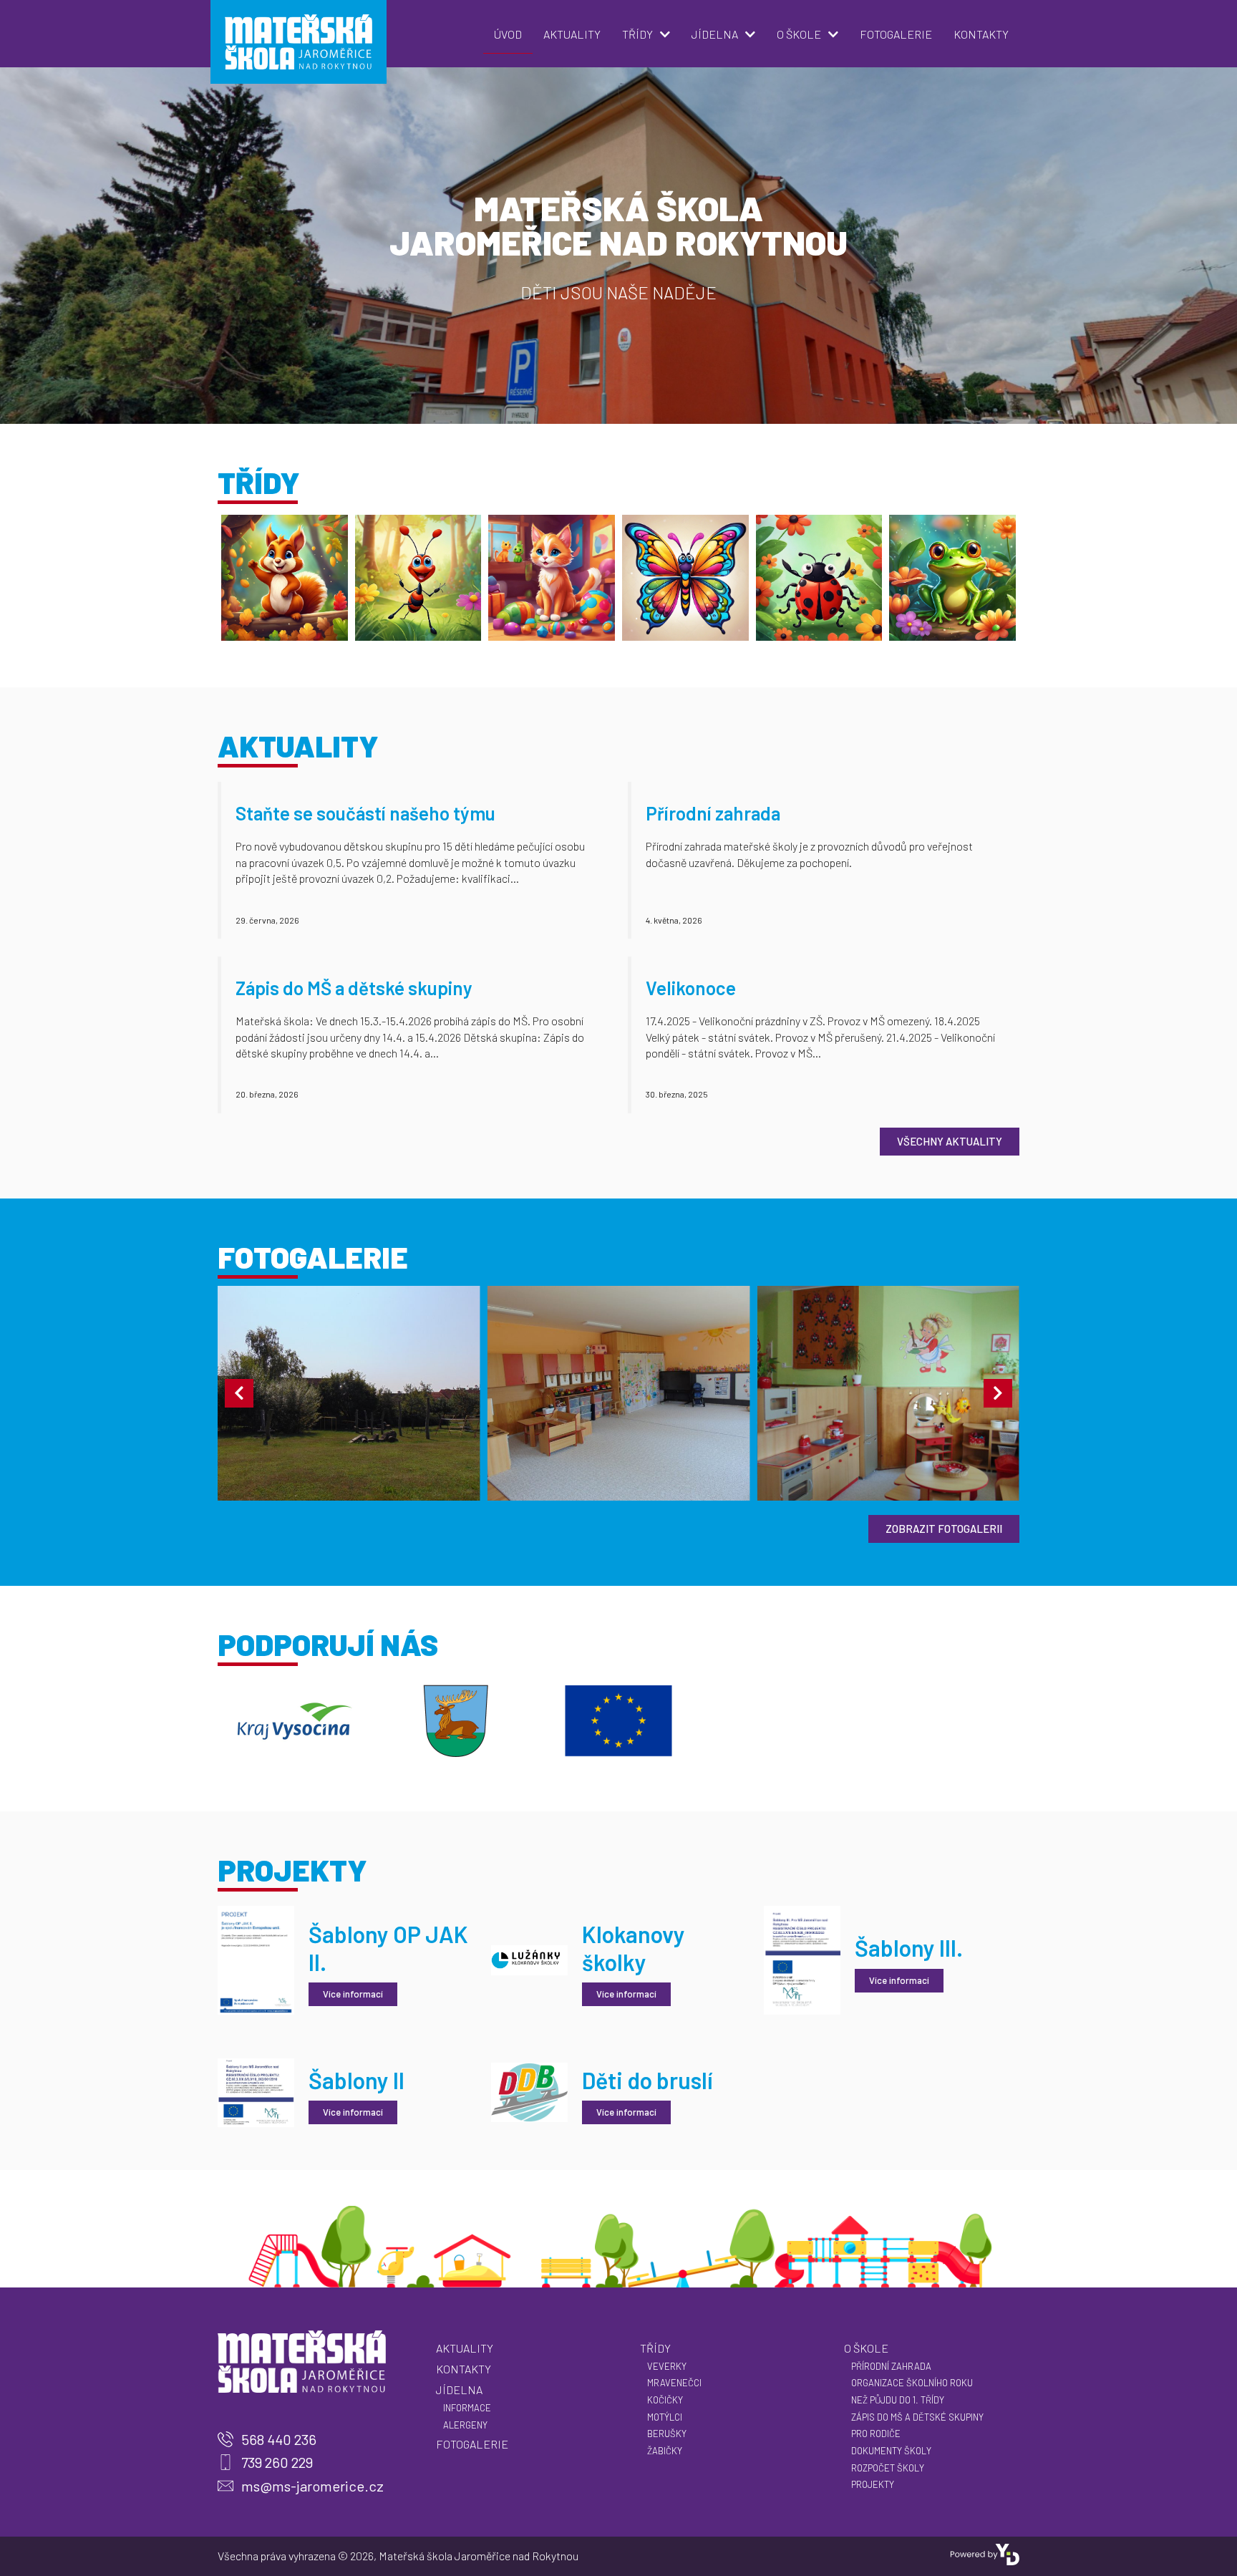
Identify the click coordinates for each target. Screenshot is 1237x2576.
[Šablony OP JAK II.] (256, 1958)
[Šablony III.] (802, 1958)
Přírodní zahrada (713, 813)
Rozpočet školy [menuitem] (888, 2468)
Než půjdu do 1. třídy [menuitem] (898, 2400)
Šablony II (356, 2080)
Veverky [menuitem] (667, 2366)
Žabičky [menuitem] (665, 2451)
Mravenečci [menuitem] (674, 2383)
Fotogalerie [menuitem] (896, 34)
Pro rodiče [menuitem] (876, 2434)
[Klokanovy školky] (529, 1958)
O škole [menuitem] (799, 34)
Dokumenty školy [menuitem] (891, 2451)
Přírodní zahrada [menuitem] (891, 2366)
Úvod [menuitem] (508, 34)
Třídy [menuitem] (637, 34)
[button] (239, 1393)
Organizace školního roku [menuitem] (912, 2383)
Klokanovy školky (634, 1947)
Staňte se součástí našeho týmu (365, 813)
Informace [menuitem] (467, 2408)
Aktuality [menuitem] (572, 34)
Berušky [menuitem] (667, 2434)
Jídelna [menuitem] (715, 34)
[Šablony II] (256, 2091)
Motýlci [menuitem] (665, 2417)
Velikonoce (691, 988)
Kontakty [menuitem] (981, 34)
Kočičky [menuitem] (665, 2400)
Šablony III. (909, 1947)
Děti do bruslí (647, 2080)
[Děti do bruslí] (529, 2091)
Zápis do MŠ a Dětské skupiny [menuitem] (917, 2417)
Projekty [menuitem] (873, 2484)
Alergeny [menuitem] (465, 2425)
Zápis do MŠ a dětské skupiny (354, 988)
